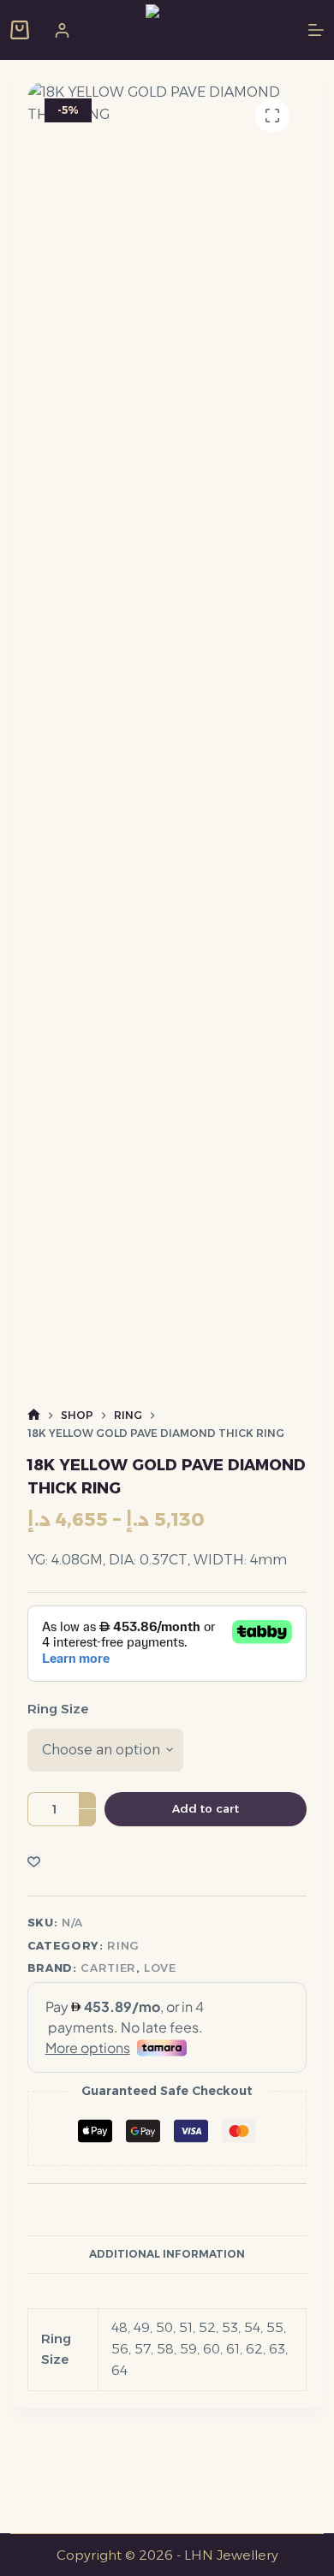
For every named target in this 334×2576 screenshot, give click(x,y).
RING (123, 1945)
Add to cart (206, 1808)
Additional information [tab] (167, 2254)
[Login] (62, 30)
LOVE (160, 1968)
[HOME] (34, 1415)
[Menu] (316, 30)
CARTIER (108, 1968)
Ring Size (58, 1709)
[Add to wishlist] (34, 1861)
